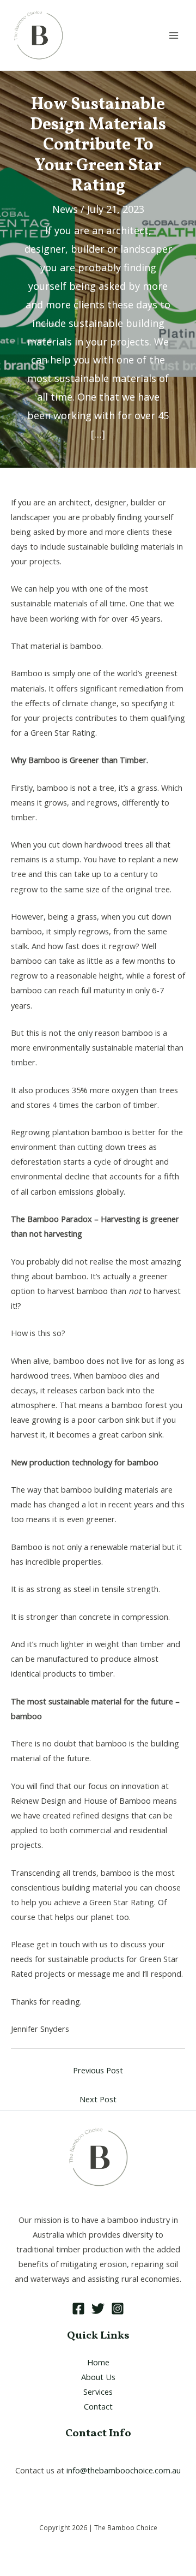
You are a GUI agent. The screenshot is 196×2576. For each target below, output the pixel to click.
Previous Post (98, 2070)
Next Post (98, 2099)
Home (98, 2362)
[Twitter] (98, 2309)
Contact (98, 2406)
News (65, 209)
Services (98, 2392)
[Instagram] (118, 2309)
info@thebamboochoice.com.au (124, 2470)
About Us (98, 2377)
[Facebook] (78, 2309)
